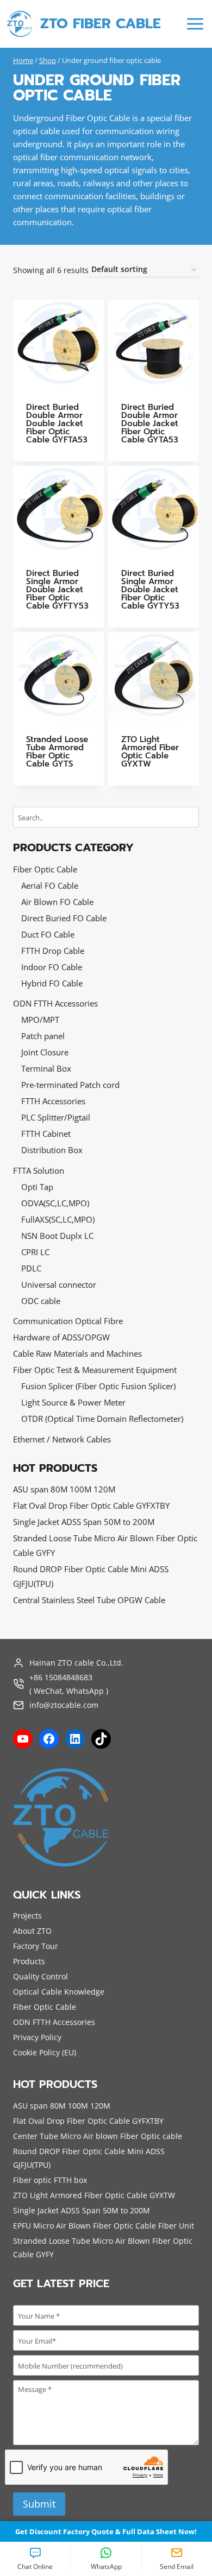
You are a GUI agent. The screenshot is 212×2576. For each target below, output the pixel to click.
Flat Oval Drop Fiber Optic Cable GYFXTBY (91, 1505)
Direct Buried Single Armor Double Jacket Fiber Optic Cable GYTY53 (150, 590)
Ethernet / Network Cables (62, 1439)
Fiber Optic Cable (45, 869)
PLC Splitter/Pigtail (56, 1117)
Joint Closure (45, 1052)
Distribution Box (52, 1150)
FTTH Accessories (53, 1101)
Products (29, 1961)
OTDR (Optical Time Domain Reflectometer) (102, 1419)
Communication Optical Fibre (68, 1321)
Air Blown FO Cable (57, 902)
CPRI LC (35, 1252)
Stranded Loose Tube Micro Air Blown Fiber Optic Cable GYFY (105, 1545)
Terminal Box (46, 1068)
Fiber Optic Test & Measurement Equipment (95, 1370)
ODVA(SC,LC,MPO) (55, 1203)
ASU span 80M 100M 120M (64, 1489)
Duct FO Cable (48, 934)
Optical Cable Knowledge (59, 1992)
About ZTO (32, 1931)
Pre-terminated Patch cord (70, 1085)
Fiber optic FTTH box (50, 2180)
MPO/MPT (40, 1020)
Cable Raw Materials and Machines (77, 1353)
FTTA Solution (39, 1170)
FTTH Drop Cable (53, 951)
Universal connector (59, 1284)
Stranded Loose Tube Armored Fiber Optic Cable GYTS (57, 752)
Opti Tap (37, 1187)
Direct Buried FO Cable (64, 918)
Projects (27, 1916)
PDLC (31, 1268)
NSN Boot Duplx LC (57, 1236)
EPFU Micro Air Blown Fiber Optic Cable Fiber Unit (104, 2226)
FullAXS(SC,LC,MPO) (58, 1219)
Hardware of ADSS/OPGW (61, 1337)
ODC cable (41, 1301)
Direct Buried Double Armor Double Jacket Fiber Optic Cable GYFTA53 (57, 423)
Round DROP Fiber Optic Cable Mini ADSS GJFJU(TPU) (91, 1576)
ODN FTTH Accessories (55, 1003)
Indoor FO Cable (52, 967)
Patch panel (43, 1036)
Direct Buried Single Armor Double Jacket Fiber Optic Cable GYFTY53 (57, 590)
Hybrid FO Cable (52, 983)
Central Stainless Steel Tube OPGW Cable (89, 1600)
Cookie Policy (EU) (45, 2052)
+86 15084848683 (61, 1677)
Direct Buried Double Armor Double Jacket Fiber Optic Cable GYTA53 (150, 423)
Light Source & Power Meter (73, 1402)
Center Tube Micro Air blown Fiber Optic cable (98, 2136)
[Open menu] (195, 24)
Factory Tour (36, 1946)
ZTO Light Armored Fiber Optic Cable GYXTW (150, 752)
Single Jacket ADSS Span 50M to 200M (84, 1522)
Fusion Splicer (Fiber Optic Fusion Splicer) (98, 1386)
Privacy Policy (37, 2037)
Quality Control (40, 1976)
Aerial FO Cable (50, 885)
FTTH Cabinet (46, 1134)
